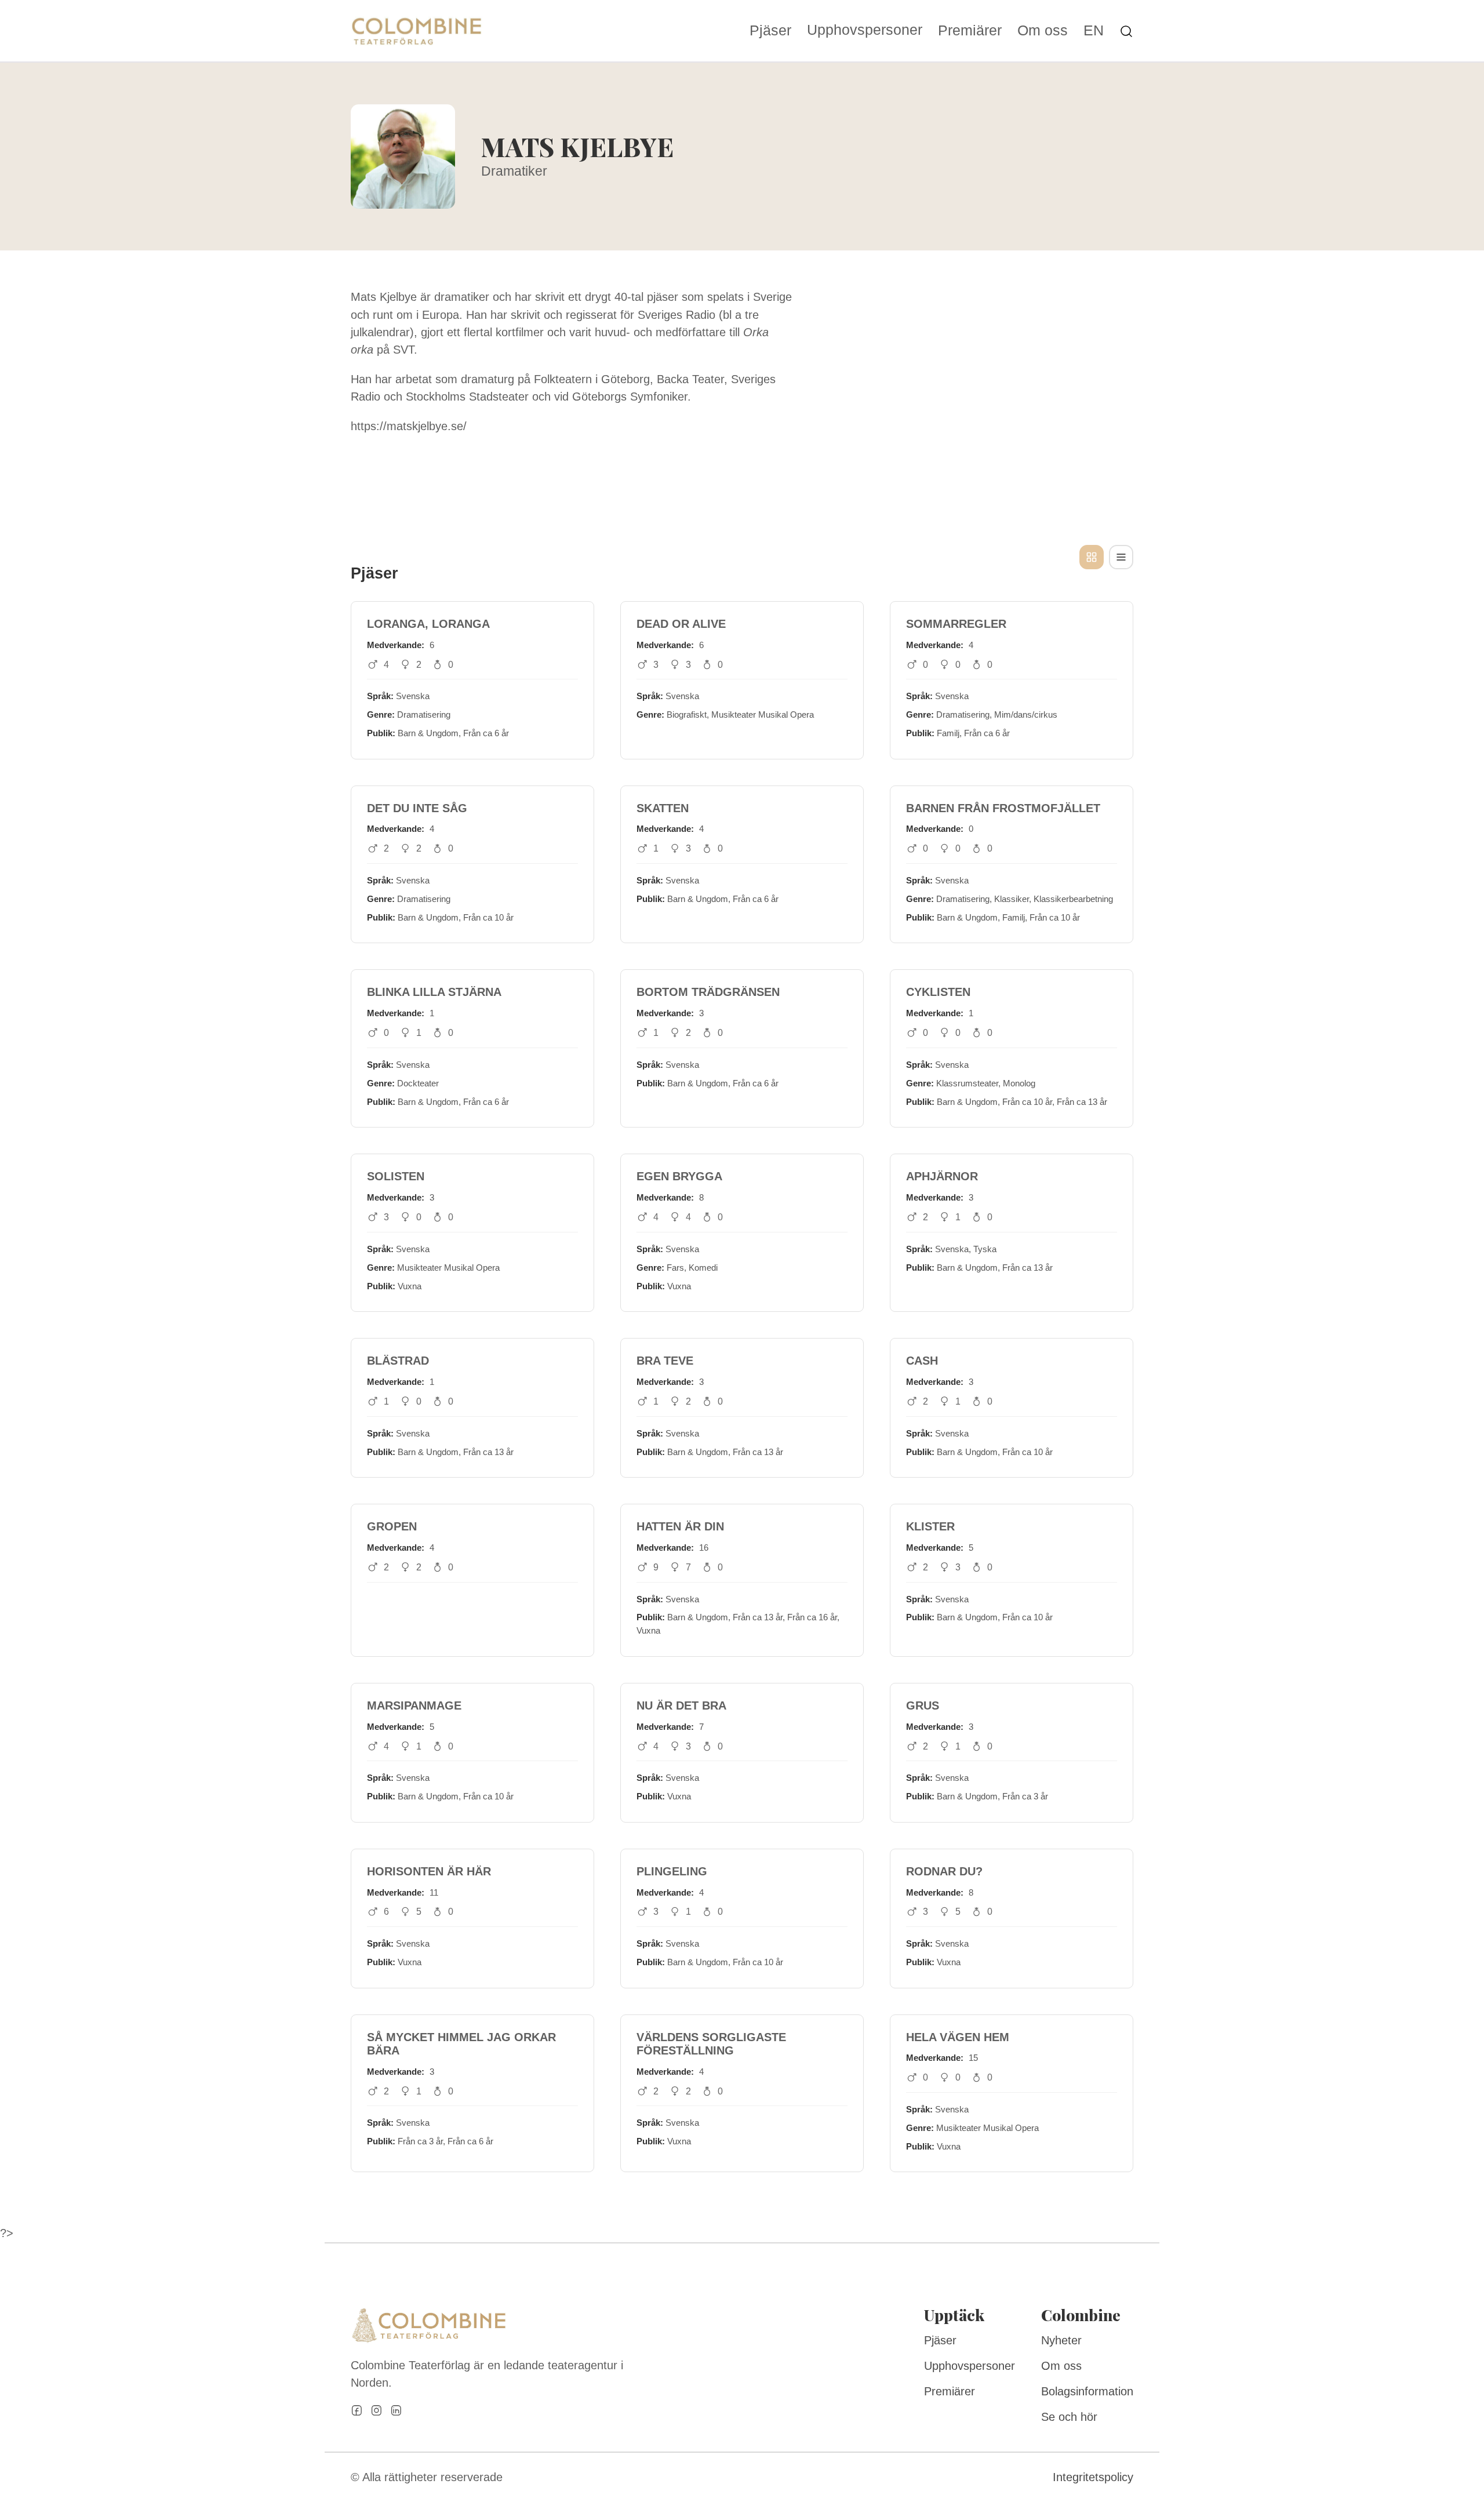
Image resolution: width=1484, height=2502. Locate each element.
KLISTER (930, 1526)
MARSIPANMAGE (414, 1705)
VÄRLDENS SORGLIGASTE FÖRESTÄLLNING (711, 2044)
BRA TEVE (665, 1361)
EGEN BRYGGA (679, 1176)
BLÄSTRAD (398, 1361)
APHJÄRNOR (942, 1176)
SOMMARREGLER (956, 624)
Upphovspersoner (865, 30)
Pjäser (770, 31)
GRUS (923, 1705)
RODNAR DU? (944, 1871)
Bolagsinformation (1087, 2391)
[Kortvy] (1092, 557)
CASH (922, 1361)
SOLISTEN (396, 1176)
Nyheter (1061, 2340)
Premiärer (970, 31)
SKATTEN (663, 808)
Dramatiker (514, 171)
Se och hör (1069, 2417)
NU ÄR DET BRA (681, 1705)
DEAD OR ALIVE (681, 624)
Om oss (1043, 31)
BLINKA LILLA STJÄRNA (434, 992)
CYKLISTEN (938, 992)
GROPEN (392, 1526)
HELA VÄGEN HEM (958, 2037)
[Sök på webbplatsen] (1126, 30)
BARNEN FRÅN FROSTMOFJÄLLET (1003, 808)
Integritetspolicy (1093, 2477)
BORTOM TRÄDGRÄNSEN (708, 992)
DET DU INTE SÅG (417, 808)
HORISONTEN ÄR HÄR (429, 1871)
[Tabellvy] (1121, 557)
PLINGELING (672, 1871)
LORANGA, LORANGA (428, 624)
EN (1094, 31)
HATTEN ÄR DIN (680, 1526)
